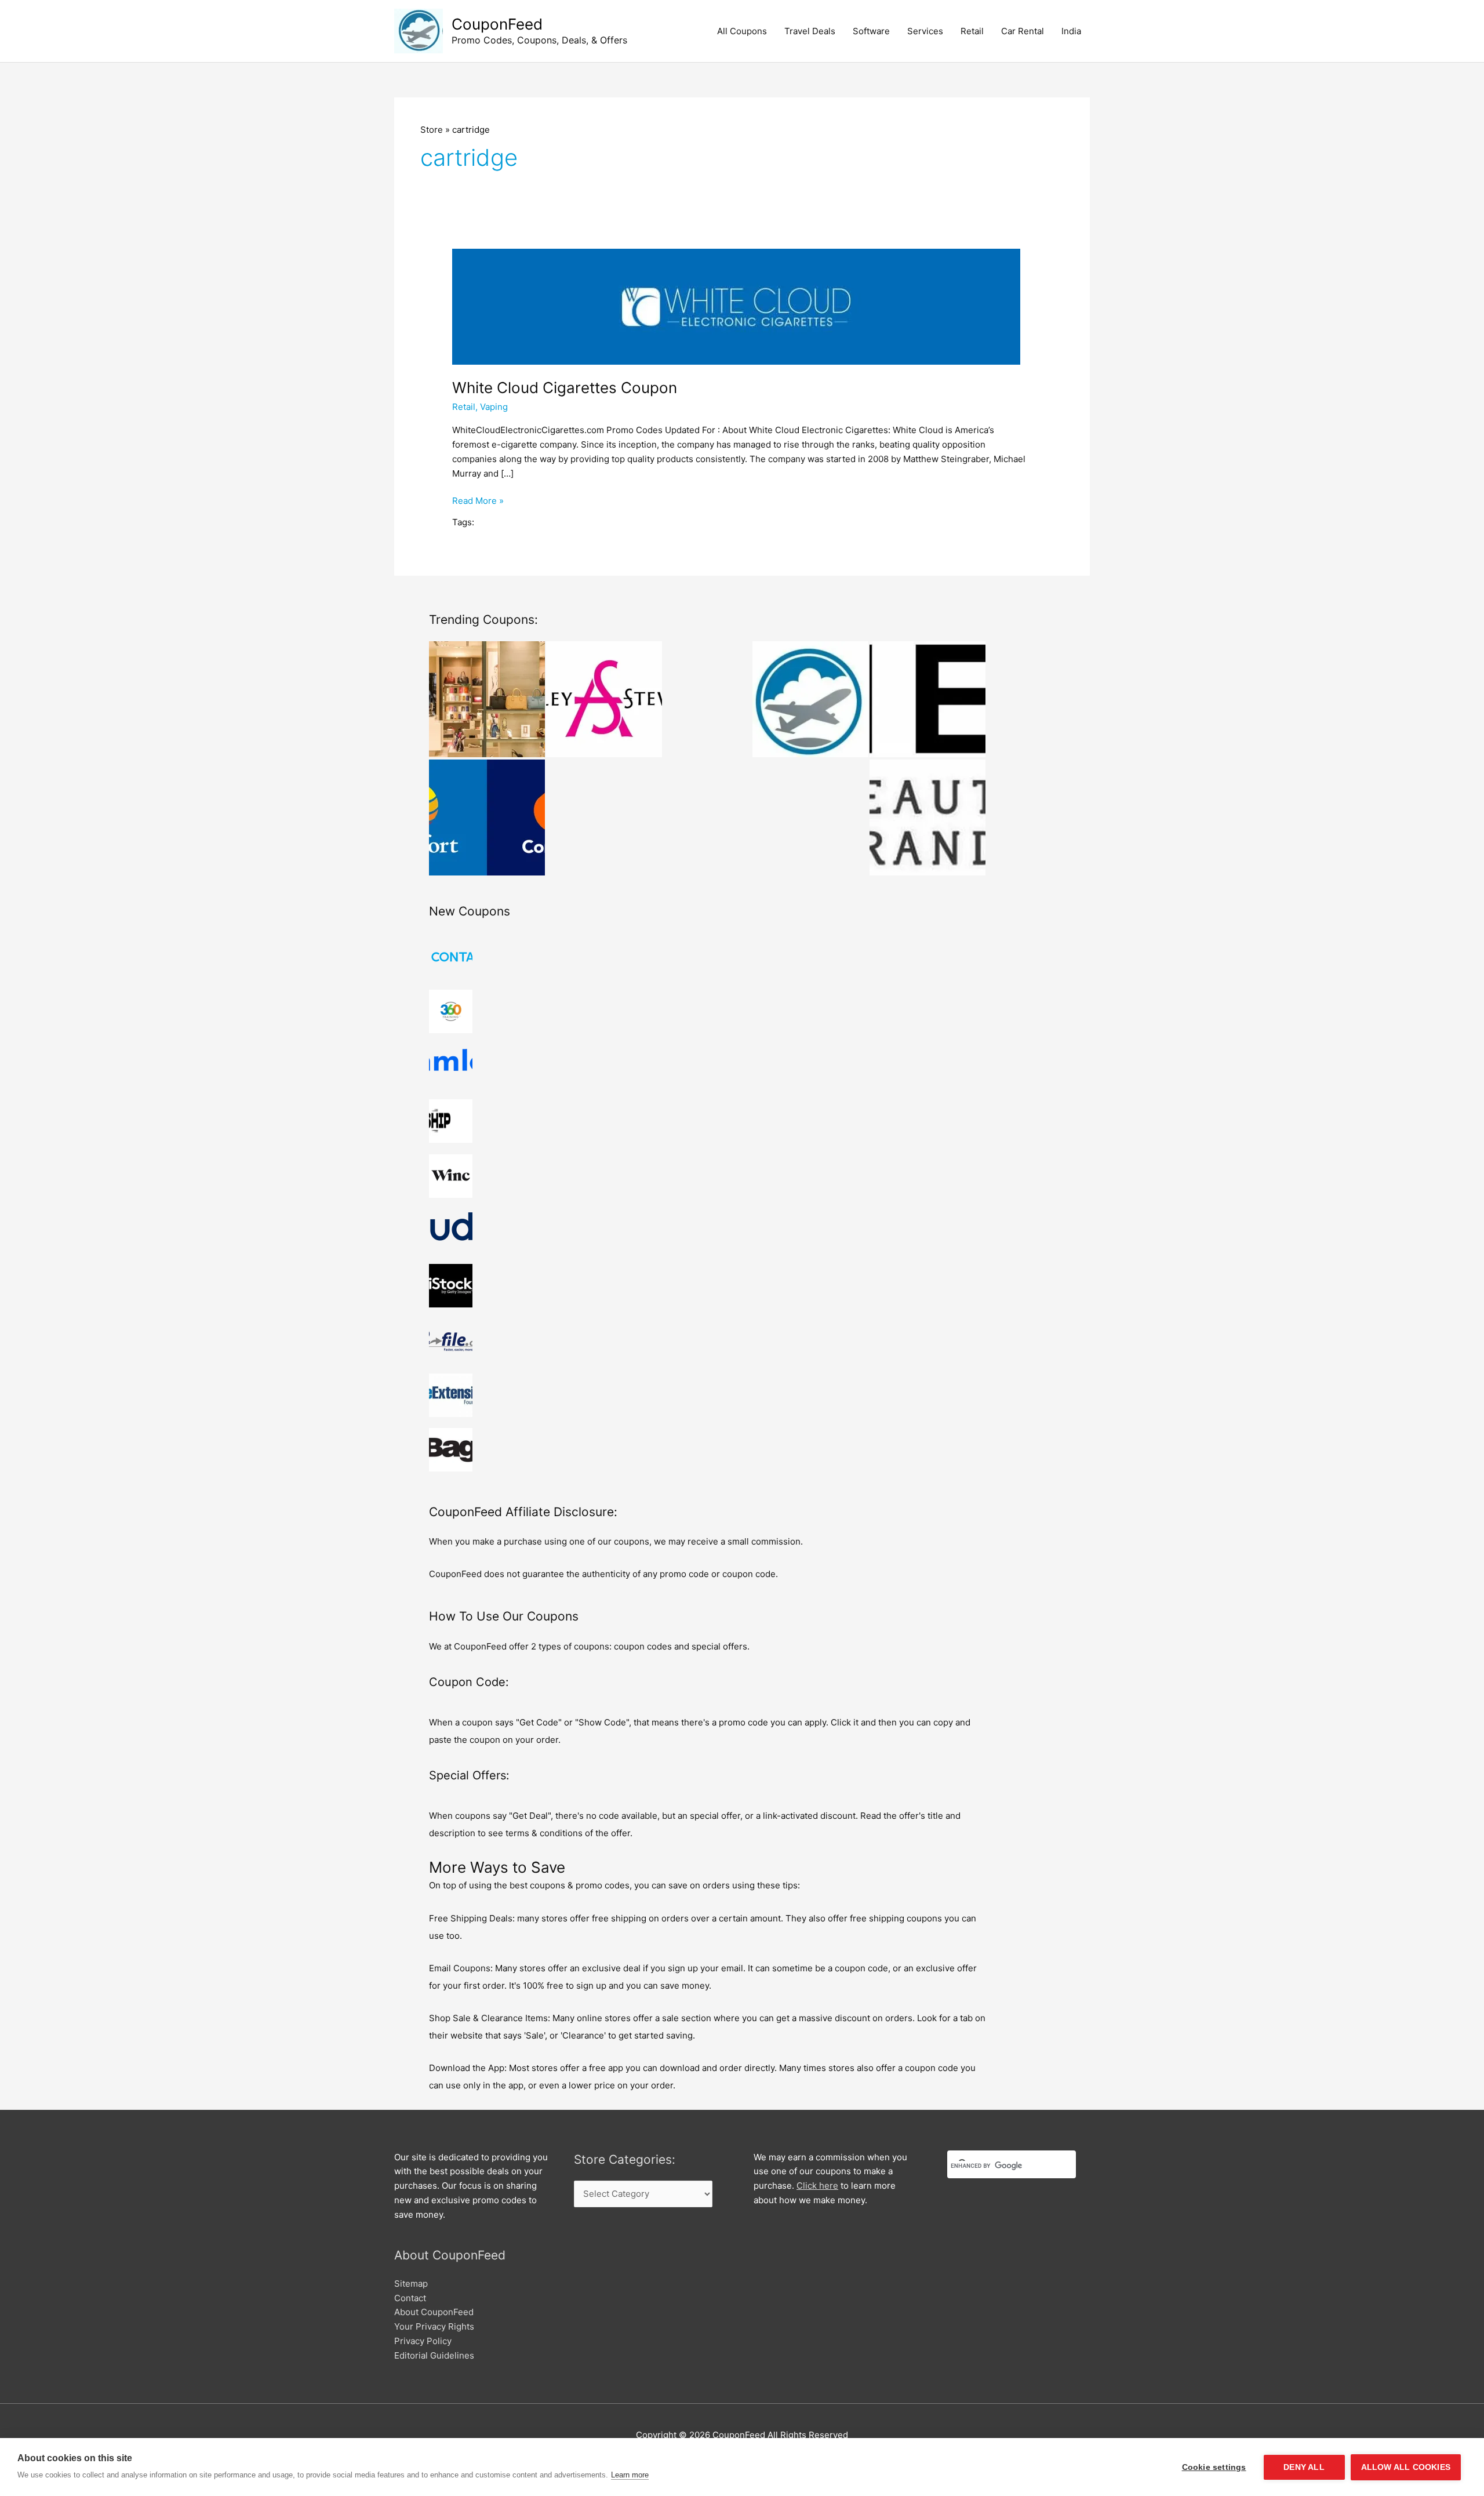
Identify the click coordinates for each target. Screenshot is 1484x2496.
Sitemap (411, 2284)
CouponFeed (497, 24)
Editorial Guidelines (434, 2355)
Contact (410, 2298)
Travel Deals (810, 31)
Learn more (630, 2475)
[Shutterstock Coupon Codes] (810, 699)
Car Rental (1023, 31)
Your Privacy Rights (434, 2326)
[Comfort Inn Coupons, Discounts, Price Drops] (487, 818)
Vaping (494, 407)
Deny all (1304, 2467)
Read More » (478, 502)
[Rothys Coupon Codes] (487, 699)
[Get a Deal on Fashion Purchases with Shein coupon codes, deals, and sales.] (927, 699)
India (1071, 31)
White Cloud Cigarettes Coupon (565, 388)
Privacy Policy (423, 2341)
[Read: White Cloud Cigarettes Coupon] (736, 306)
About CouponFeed (434, 2312)
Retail (972, 31)
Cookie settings (1214, 2467)
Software (871, 31)
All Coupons (742, 31)
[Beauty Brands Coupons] (927, 818)
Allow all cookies (1406, 2467)
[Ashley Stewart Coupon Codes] (604, 699)
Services (925, 31)
